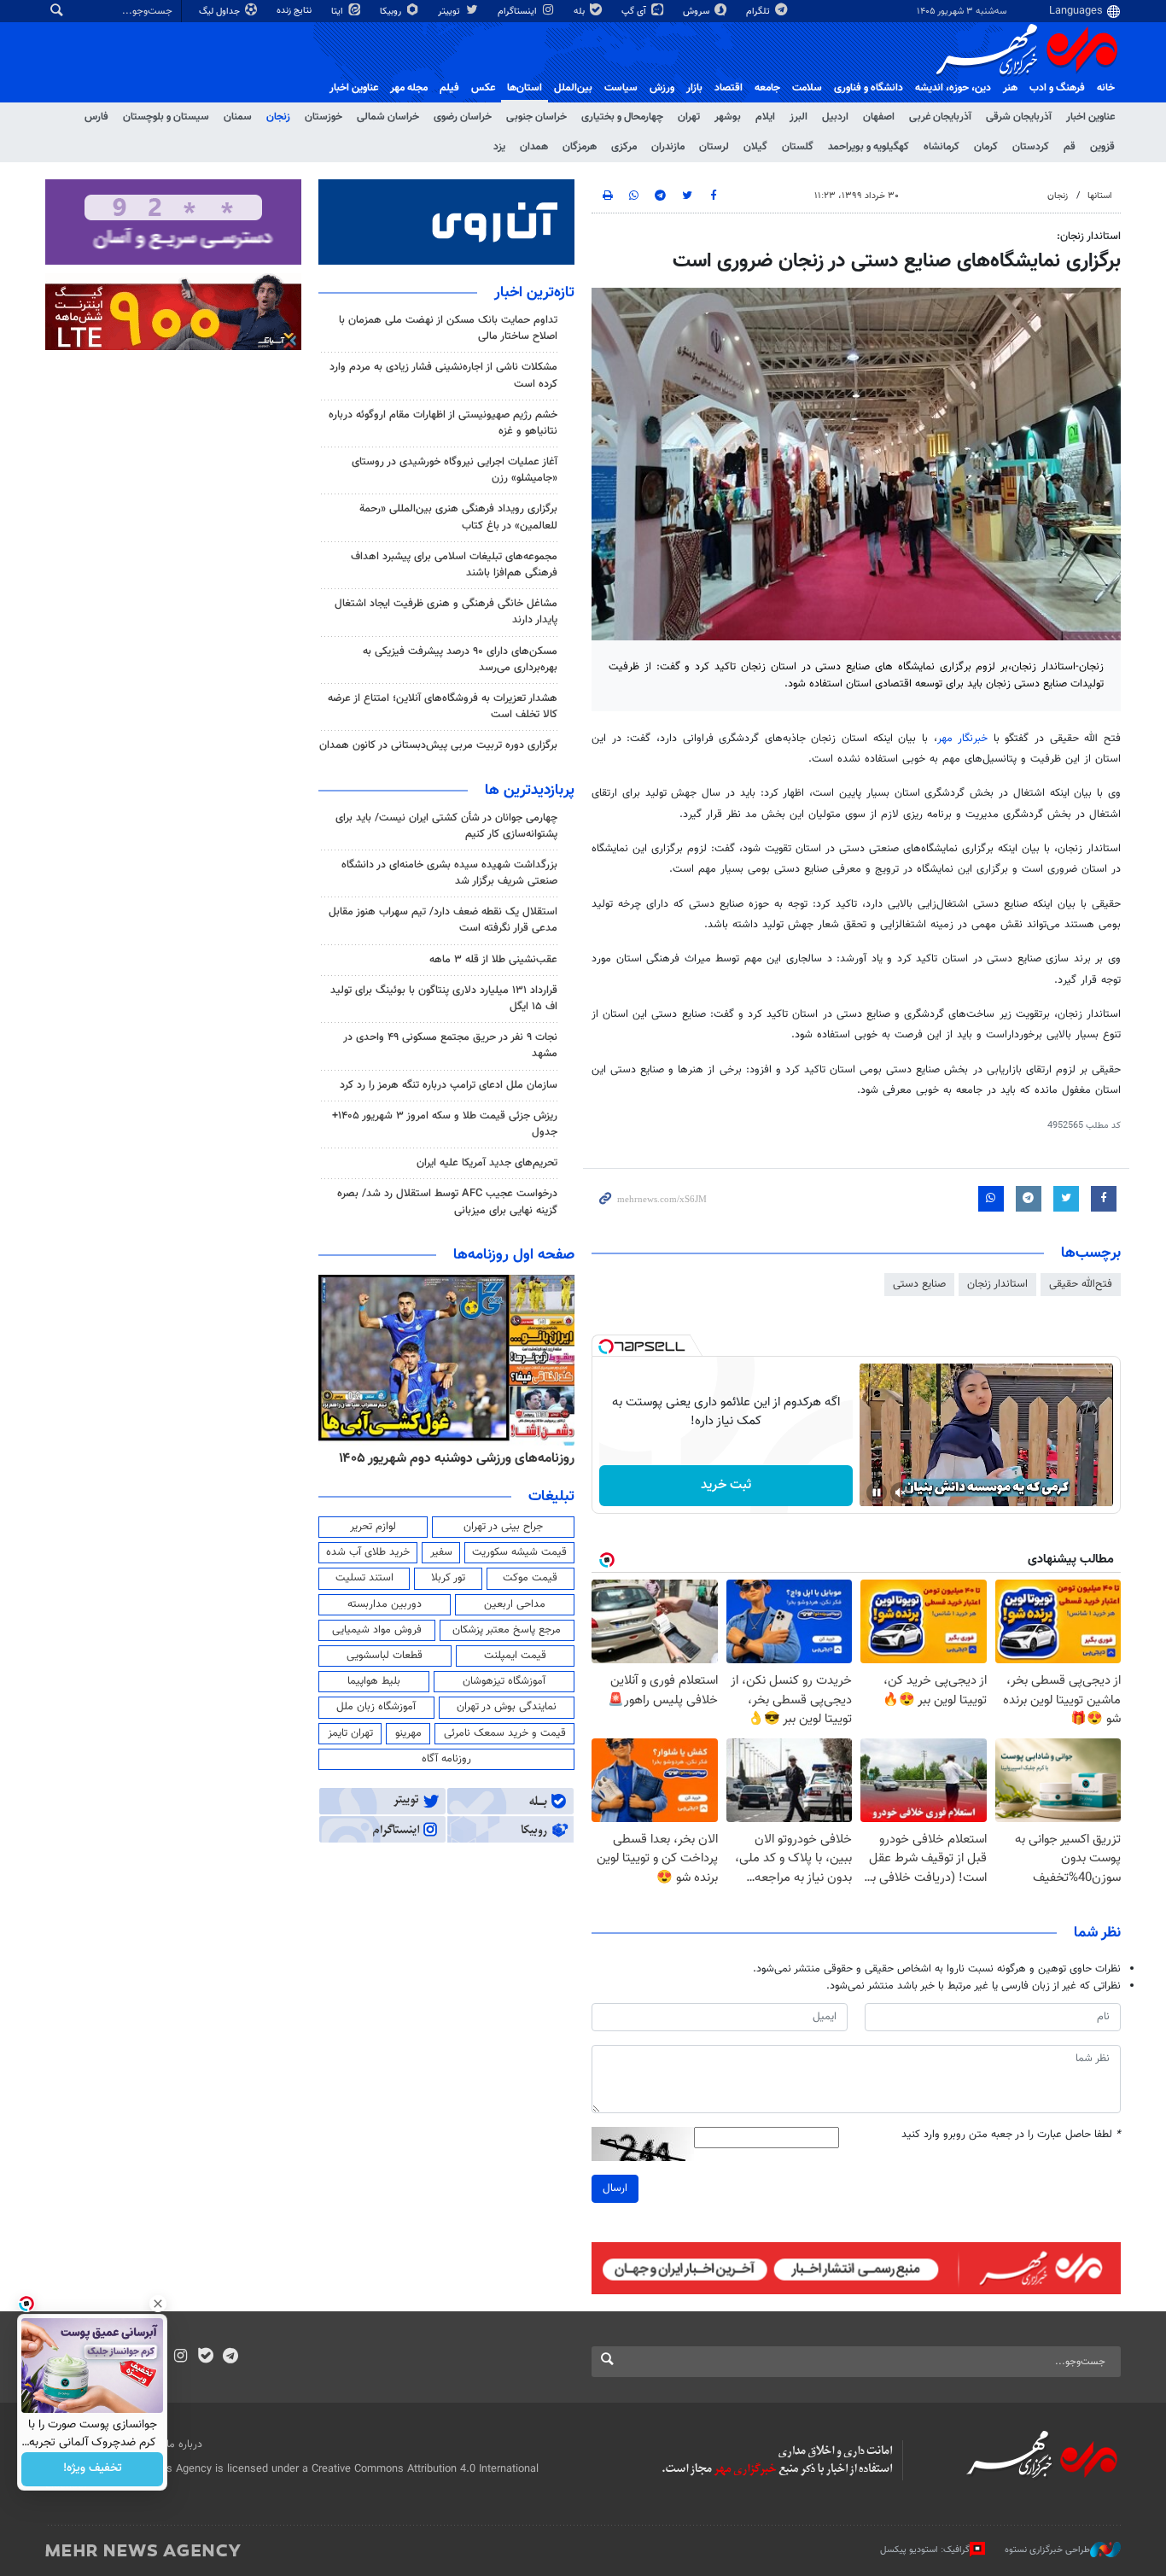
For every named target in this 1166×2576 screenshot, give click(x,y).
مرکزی (624, 147)
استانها (1100, 196)
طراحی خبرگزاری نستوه (1047, 2550)
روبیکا (392, 12)
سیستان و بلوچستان (166, 117)
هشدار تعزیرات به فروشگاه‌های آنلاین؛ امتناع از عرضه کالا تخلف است (443, 707)
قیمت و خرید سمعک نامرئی (505, 1733)
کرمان (986, 147)
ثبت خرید (726, 1485)
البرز (799, 117)
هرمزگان (580, 147)
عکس (483, 88)
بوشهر (728, 117)
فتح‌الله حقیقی (1081, 1284)
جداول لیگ (221, 12)
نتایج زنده (295, 11)
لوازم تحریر (373, 1527)
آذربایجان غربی (940, 117)
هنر (1010, 88)
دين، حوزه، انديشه (953, 88)
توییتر (450, 12)
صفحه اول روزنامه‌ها (514, 1255)
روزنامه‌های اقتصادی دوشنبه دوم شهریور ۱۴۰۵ (408, 1458)
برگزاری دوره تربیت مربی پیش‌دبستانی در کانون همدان (438, 745)
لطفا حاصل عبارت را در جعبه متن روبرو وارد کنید (1011, 2135)
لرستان (714, 147)
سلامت (807, 88)
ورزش (662, 88)
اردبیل (835, 117)
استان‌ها (525, 88)
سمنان (238, 117)
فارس (96, 117)
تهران (689, 117)
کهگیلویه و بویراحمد (869, 147)
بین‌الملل (573, 88)
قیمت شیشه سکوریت (519, 1552)
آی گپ (635, 12)
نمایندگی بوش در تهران (507, 1707)
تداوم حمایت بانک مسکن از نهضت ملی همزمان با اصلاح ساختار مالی (448, 328)
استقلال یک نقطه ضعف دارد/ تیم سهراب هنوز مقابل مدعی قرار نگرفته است (443, 920)
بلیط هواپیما (374, 1681)
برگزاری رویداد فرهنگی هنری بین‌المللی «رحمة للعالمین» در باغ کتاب (458, 517)
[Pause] (877, 1492)
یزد (499, 147)
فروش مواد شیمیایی (377, 1630)
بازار (694, 88)
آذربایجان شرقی (1019, 117)
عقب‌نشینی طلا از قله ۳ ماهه (493, 960)
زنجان (278, 117)
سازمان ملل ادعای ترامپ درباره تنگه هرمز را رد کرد (449, 1085)
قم (1070, 147)
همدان (534, 147)
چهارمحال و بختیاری (622, 117)
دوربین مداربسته (385, 1604)
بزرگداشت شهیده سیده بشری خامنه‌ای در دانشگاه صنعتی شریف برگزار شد (449, 873)
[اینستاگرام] (181, 2357)
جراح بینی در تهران (503, 1527)
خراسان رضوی (463, 117)
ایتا (338, 12)
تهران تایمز (350, 1733)
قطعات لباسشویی (385, 1656)
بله (580, 12)
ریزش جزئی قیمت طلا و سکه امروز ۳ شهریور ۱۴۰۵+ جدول (445, 1124)
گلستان (798, 147)
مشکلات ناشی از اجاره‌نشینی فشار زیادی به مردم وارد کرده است (443, 375)
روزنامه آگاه (446, 1759)
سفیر (441, 1552)
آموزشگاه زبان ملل (376, 1707)
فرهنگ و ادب (1057, 88)
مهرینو (408, 1733)
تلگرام (759, 12)
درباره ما (184, 2445)
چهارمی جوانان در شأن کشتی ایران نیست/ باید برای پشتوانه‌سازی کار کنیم (446, 826)
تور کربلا (448, 1578)
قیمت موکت (530, 1578)
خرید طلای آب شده (368, 1552)
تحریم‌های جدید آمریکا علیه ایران (487, 1163)
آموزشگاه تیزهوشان (504, 1681)
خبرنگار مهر (965, 739)
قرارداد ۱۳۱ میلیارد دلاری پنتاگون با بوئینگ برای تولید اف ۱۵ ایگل (444, 999)
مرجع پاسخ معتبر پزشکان (507, 1630)
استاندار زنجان (997, 1284)
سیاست (621, 88)
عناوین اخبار (1090, 117)
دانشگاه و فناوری (869, 88)
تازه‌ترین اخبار (534, 293)
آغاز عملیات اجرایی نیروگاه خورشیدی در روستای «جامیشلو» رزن (455, 470)
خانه (1106, 88)
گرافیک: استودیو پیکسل (925, 2550)
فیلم (449, 88)
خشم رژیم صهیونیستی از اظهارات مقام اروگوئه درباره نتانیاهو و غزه (443, 423)
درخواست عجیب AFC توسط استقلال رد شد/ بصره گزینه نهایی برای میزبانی (447, 1202)
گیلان (755, 147)
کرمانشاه (942, 147)
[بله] (205, 2357)
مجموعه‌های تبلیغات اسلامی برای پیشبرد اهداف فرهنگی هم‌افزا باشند (454, 565)
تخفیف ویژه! (93, 2469)
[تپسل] (606, 1346)
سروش (697, 12)
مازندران (668, 147)
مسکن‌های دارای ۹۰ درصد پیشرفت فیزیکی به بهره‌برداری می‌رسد (460, 660)
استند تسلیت (364, 1578)
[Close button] (158, 2304)
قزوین (1102, 147)
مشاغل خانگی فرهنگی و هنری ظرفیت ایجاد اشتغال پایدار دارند (446, 612)
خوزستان (324, 117)
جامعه (767, 88)
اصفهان (879, 117)
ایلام (765, 117)
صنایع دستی (919, 1284)
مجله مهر (409, 88)
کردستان (1031, 147)
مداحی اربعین (515, 1604)
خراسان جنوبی (536, 117)
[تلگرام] (230, 2357)
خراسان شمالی (388, 117)
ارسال (615, 2188)
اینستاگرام (519, 12)
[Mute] (901, 1492)
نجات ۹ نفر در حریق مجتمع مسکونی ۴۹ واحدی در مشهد (450, 1046)
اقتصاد (729, 88)
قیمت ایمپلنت (515, 1656)
